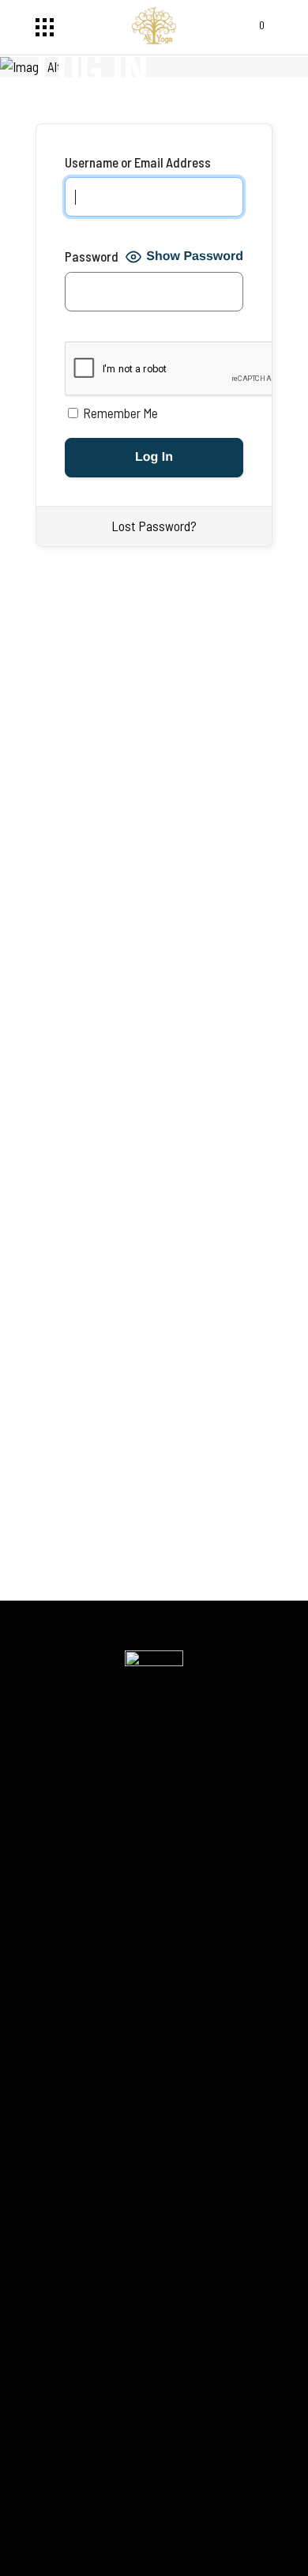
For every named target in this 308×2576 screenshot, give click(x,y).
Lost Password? (154, 526)
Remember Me (119, 413)
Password (92, 256)
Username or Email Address (138, 162)
